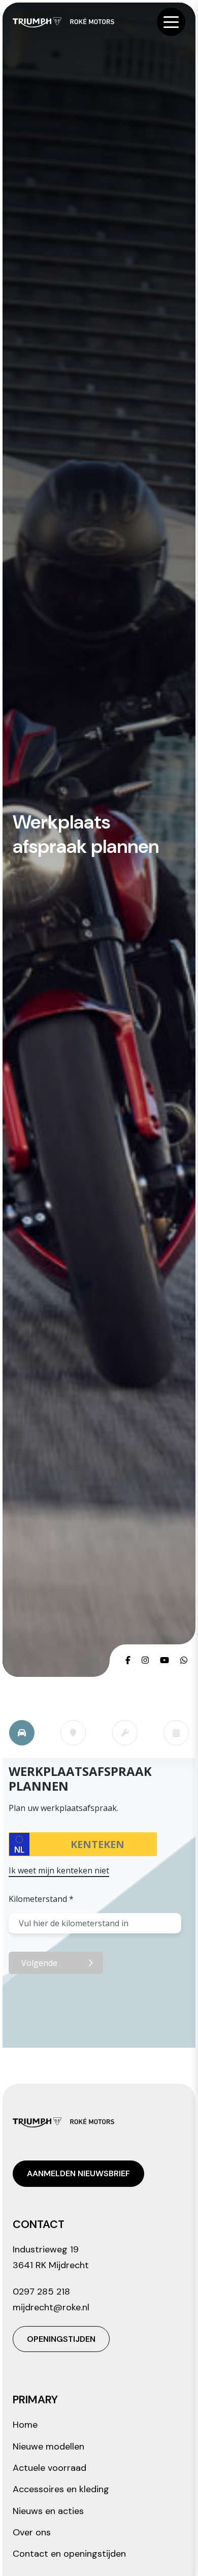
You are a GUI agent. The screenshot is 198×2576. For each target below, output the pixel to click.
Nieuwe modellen (48, 2446)
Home (25, 2425)
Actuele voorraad (49, 2468)
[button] (171, 22)
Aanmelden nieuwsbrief (78, 2173)
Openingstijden (61, 2339)
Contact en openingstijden (69, 2554)
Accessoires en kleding (61, 2489)
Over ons (32, 2532)
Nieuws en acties (48, 2511)
